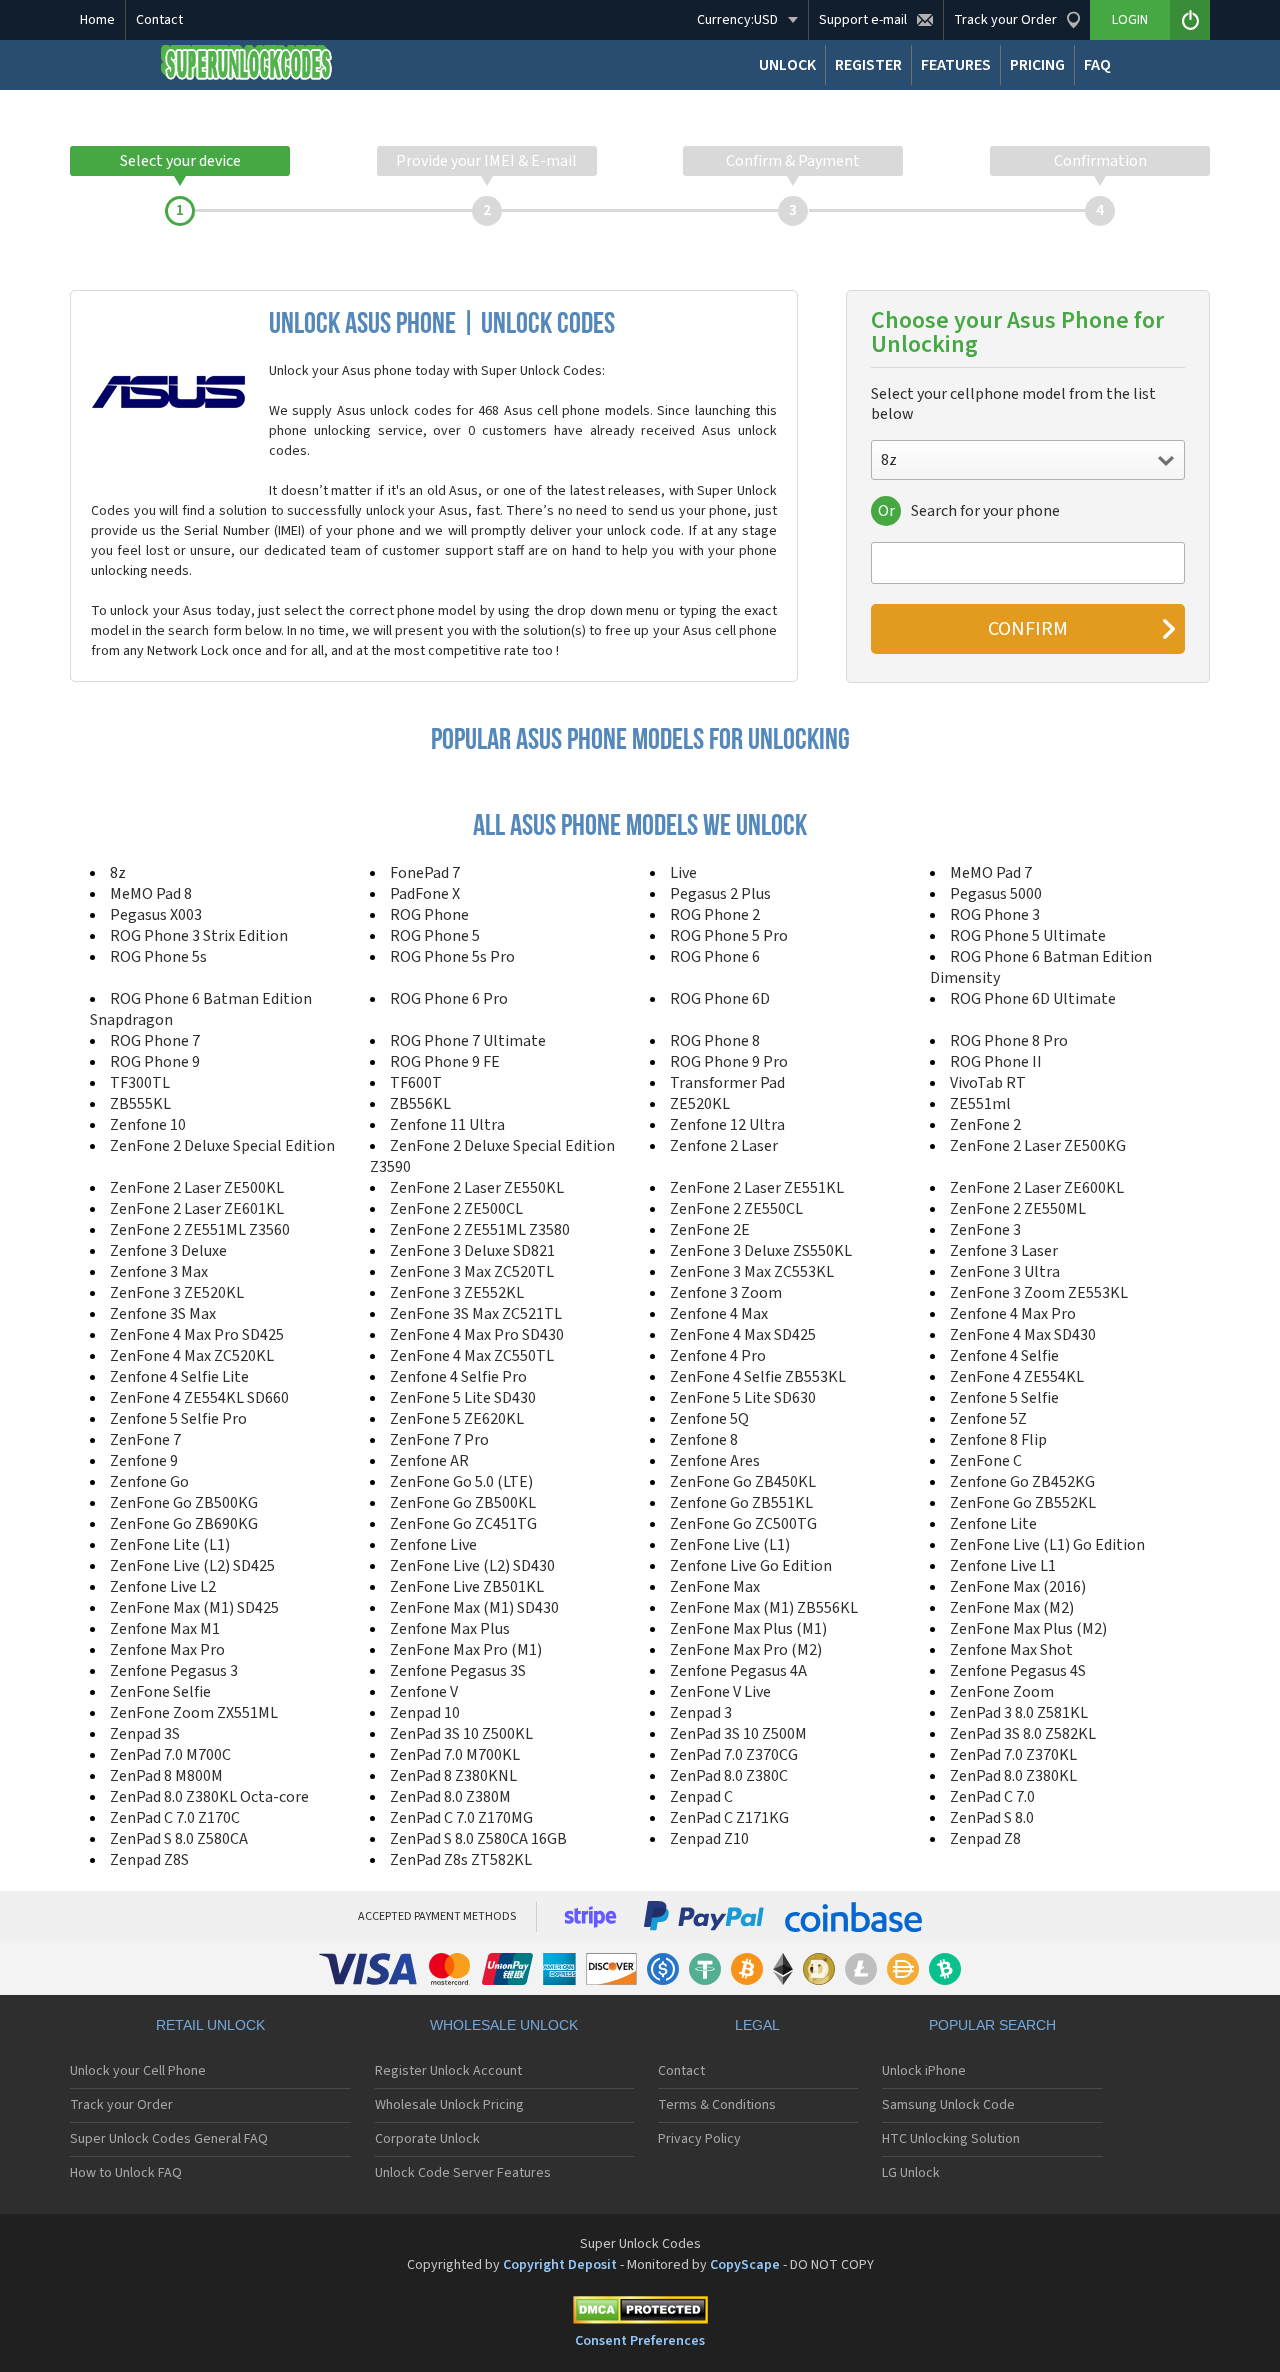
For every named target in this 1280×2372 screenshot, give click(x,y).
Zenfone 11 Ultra (447, 1125)
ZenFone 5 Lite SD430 (463, 1398)
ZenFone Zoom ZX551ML (194, 1713)
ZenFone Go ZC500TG (743, 1524)
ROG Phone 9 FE (445, 1062)
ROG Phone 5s (158, 957)
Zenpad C (701, 1797)
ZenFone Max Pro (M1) (466, 1650)
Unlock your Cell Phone (138, 2071)
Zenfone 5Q (709, 1419)
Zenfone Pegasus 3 (174, 1671)
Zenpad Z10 (709, 1839)
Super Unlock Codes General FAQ (169, 2139)
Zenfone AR (429, 1461)
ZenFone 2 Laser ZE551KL (757, 1188)
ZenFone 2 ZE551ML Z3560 (200, 1230)
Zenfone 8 (704, 1440)
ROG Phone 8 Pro (1009, 1041)
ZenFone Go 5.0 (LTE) (461, 1482)
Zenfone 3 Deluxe (168, 1251)
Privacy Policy (699, 2139)
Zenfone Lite (993, 1524)
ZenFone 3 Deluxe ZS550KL (761, 1251)
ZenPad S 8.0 (992, 1818)
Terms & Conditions (717, 2105)
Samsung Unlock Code (948, 2105)
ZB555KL (140, 1104)
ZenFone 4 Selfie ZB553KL (758, 1377)
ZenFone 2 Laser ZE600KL (1037, 1188)
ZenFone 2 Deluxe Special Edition (222, 1146)
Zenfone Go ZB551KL (741, 1503)
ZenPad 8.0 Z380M (450, 1797)
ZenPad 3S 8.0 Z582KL (1023, 1734)
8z (118, 873)
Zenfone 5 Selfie (1004, 1398)
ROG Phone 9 (155, 1062)
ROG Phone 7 (155, 1041)
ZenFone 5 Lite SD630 (743, 1398)
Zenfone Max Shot (1011, 1650)
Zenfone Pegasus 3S (458, 1671)
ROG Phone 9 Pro (729, 1062)
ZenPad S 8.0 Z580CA (179, 1839)
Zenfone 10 (148, 1125)
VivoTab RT (988, 1083)
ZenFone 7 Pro (439, 1440)
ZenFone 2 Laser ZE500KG (1038, 1146)
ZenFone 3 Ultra (1005, 1272)
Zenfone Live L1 (1003, 1566)
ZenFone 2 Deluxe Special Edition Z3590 (492, 1156)
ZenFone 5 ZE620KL (457, 1419)
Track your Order (121, 2105)
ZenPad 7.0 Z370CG (734, 1755)
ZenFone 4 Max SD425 (743, 1335)
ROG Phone (429, 915)
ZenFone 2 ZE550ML (1018, 1209)
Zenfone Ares (715, 1461)
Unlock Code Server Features (463, 2173)
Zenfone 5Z (988, 1419)
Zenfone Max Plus (450, 1629)
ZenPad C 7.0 (992, 1797)
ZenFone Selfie (160, 1692)
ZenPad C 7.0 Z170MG (461, 1818)
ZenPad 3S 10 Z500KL (461, 1734)
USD (737, 20)
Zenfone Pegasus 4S (1018, 1671)
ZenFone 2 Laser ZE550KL (477, 1188)
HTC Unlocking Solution (951, 2139)
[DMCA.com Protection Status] (640, 2313)
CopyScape (745, 2265)
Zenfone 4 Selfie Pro (458, 1377)
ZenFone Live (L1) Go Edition (1047, 1545)
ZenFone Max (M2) (1012, 1608)
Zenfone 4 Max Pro (1013, 1314)
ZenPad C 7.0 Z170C (175, 1818)
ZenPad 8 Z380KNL (453, 1776)
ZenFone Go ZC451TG (463, 1524)
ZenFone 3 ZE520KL (177, 1293)
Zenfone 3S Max (163, 1314)
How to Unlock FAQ (126, 2173)
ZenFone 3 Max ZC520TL (472, 1272)
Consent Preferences (640, 2341)
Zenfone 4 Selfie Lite (179, 1377)
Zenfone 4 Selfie (1004, 1356)
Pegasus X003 (156, 915)
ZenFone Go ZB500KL (463, 1503)
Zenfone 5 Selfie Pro (178, 1419)
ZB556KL (420, 1104)
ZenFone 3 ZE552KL (457, 1293)
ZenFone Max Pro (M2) (746, 1650)
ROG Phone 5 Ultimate (1028, 936)
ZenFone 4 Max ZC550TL (472, 1356)
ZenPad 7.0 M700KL (455, 1755)
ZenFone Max (715, 1587)
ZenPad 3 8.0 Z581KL (1019, 1713)
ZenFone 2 (985, 1125)
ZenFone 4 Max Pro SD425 (197, 1335)
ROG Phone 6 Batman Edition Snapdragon (201, 1009)
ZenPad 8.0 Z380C (729, 1776)
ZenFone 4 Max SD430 (1023, 1335)
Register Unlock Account (448, 2071)
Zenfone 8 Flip (998, 1440)
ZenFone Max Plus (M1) (748, 1629)
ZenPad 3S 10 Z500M (738, 1734)
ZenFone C (986, 1461)
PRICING (1037, 65)
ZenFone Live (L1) (730, 1545)
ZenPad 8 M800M (166, 1776)
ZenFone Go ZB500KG (184, 1503)
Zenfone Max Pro (167, 1650)
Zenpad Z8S (149, 1860)
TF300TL (140, 1083)
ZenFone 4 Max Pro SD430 (477, 1335)
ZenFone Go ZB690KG (184, 1524)
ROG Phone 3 (995, 915)
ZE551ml (980, 1104)
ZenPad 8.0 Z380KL (1013, 1776)
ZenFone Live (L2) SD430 (472, 1566)
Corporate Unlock (427, 2139)
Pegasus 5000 (996, 894)
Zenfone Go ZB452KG (1022, 1482)
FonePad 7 (425, 873)
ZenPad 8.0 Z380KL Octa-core (209, 1797)
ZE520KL (700, 1104)
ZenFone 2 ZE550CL (736, 1209)
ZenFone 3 (985, 1230)
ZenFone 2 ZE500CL (456, 1209)
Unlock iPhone (924, 2071)
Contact (159, 20)
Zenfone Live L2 (163, 1587)
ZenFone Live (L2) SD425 (192, 1566)
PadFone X (425, 894)
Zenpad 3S (145, 1734)
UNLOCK (787, 65)
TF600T (416, 1083)
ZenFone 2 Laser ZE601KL (197, 1209)
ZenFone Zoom (1002, 1692)
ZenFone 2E (710, 1230)
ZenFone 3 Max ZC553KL (752, 1272)
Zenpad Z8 (985, 1839)
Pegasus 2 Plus (720, 894)
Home (97, 20)
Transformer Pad (727, 1083)
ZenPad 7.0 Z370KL (1013, 1755)
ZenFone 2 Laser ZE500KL (197, 1188)
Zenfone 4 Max (719, 1314)
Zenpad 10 (425, 1713)
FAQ (1097, 65)
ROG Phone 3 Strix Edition (199, 936)
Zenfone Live (433, 1545)
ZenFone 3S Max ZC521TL (476, 1314)
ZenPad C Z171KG (729, 1818)
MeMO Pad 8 (151, 894)
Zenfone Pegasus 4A (738, 1671)
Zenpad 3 (701, 1713)
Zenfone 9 (144, 1461)
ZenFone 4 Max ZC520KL (192, 1356)
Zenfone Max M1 (165, 1629)
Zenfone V (424, 1692)
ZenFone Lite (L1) (170, 1545)
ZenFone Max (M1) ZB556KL (764, 1608)
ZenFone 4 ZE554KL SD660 (199, 1398)
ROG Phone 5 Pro (729, 936)
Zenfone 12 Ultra (727, 1125)
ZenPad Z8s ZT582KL (461, 1860)
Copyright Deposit (560, 2265)
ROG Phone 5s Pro (452, 957)
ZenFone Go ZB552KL (1023, 1503)
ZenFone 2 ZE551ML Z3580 (480, 1230)
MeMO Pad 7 (991, 873)
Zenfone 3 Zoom (726, 1293)
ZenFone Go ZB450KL (743, 1482)
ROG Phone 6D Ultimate (1033, 999)
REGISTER (868, 65)
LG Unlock (911, 2173)
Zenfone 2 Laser (724, 1146)
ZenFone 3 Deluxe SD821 (472, 1251)
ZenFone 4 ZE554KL (1017, 1377)
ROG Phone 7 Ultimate (468, 1041)
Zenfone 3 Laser (1004, 1251)
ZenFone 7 (145, 1440)
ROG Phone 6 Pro (449, 999)
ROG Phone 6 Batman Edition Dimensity (1041, 967)
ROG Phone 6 (715, 957)
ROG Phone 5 (435, 936)
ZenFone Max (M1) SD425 (194, 1608)
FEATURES (956, 65)
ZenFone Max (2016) (1018, 1587)
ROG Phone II (996, 1062)
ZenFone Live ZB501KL (467, 1587)
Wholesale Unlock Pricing (449, 2105)
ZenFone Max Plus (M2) (1028, 1629)
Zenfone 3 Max (159, 1272)
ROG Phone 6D (720, 999)
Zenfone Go (149, 1482)
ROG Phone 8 (715, 1041)
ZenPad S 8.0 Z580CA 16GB (478, 1839)
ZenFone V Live (720, 1692)
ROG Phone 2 (715, 915)
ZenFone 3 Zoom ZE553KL (1039, 1293)
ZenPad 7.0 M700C (170, 1755)
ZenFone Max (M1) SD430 (474, 1608)
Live (683, 873)
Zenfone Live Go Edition (751, 1566)
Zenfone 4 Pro (718, 1356)
